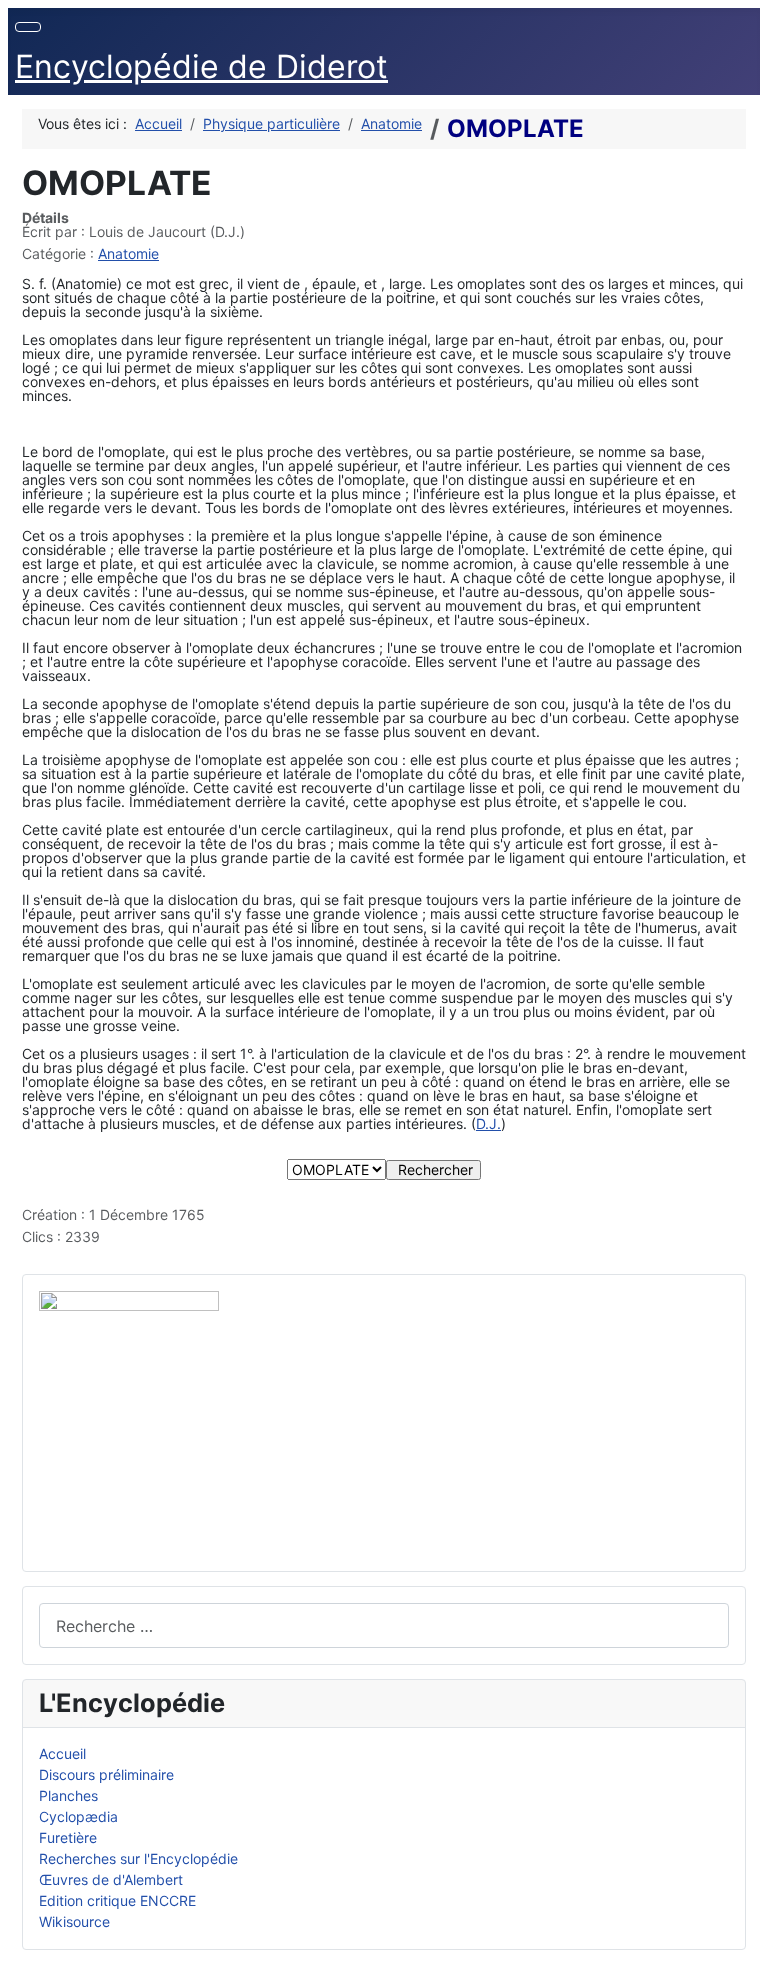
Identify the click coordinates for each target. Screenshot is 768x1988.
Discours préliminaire (106, 1774)
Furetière (68, 1837)
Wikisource (74, 1921)
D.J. (488, 1123)
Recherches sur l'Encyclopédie (138, 1858)
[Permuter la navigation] (28, 27)
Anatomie (128, 253)
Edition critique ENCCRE (117, 1900)
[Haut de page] (744, 1964)
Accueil (62, 1753)
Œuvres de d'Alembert (111, 1879)
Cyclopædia (78, 1816)
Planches (68, 1795)
